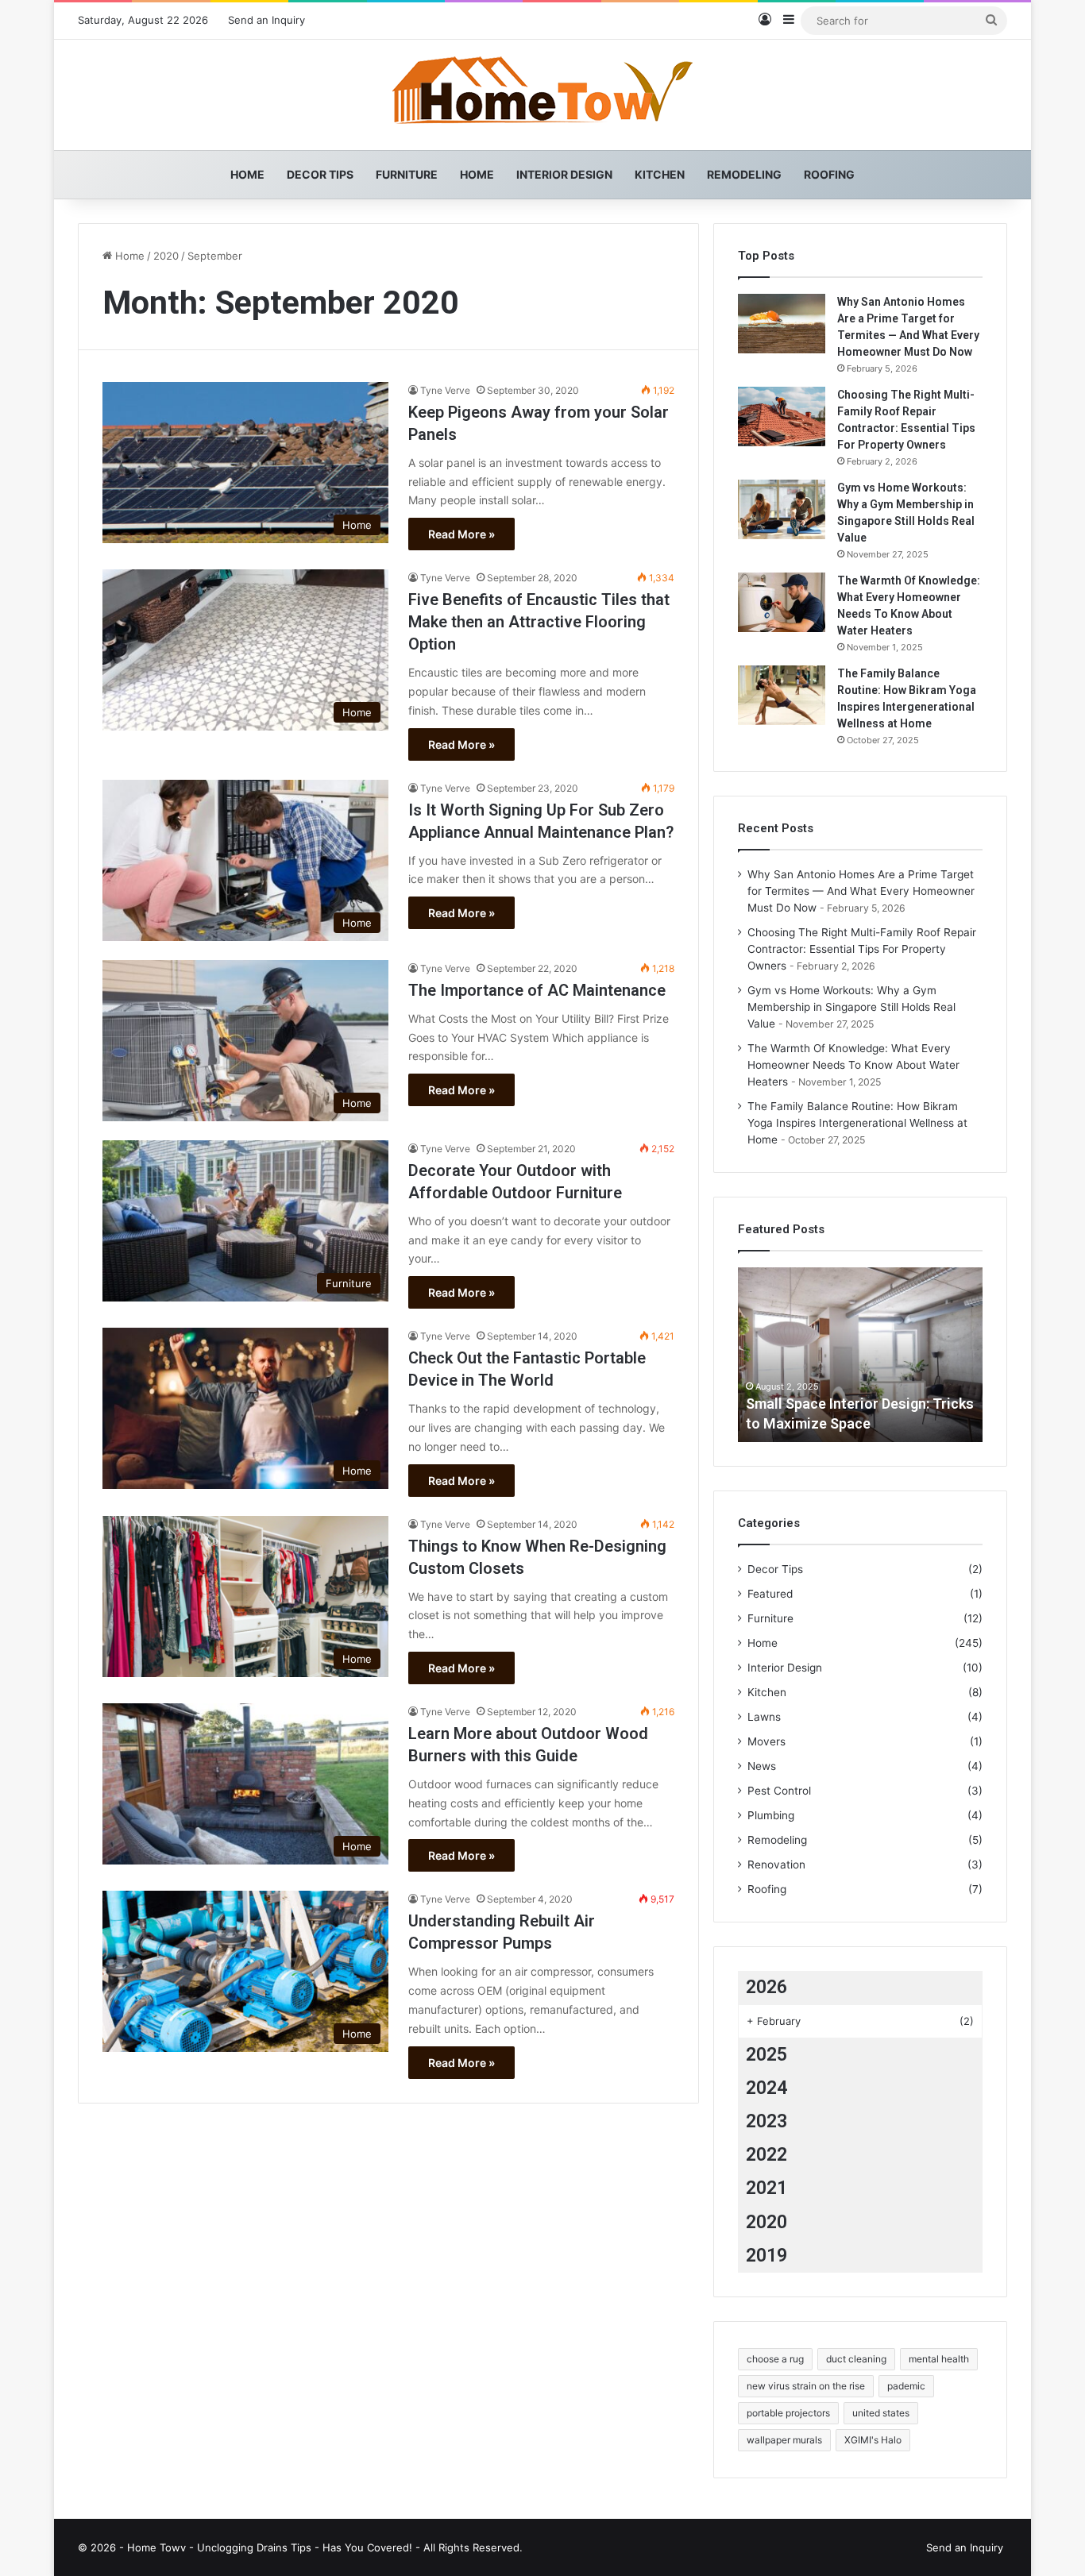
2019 (766, 2256)
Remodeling (744, 174)
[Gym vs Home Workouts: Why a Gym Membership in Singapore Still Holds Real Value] (782, 509)
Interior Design (564, 174)
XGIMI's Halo (873, 2440)
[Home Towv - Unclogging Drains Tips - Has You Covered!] (542, 95)
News (762, 1766)
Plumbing (771, 1815)
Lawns (764, 1717)
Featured (770, 1594)
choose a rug (775, 2359)
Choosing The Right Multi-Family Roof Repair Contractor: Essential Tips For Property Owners (862, 949)
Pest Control (779, 1791)
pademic (906, 2386)
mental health (939, 2359)
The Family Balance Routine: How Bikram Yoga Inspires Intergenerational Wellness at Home (857, 1123)
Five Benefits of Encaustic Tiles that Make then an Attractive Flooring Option (539, 622)
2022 (766, 2155)
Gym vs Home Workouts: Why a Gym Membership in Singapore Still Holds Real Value (851, 1007)
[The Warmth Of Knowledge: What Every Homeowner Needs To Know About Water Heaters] (782, 602)
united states (881, 2413)
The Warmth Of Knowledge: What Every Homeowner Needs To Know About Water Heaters (853, 1065)
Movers (766, 1741)
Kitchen (660, 174)
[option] (860, 1355)
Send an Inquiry (266, 20)
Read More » (461, 534)
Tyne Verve (445, 390)
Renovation (776, 1865)
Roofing (829, 174)
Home (247, 174)
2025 (766, 2055)
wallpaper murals (784, 2440)
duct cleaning (856, 2359)
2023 (766, 2121)
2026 (766, 1987)
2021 (766, 2188)
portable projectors (788, 2413)
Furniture (407, 174)
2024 (766, 2088)
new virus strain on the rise (806, 2386)
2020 (166, 256)
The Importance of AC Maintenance (537, 990)
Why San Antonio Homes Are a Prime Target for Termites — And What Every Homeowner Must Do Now (861, 891)
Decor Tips (320, 174)
